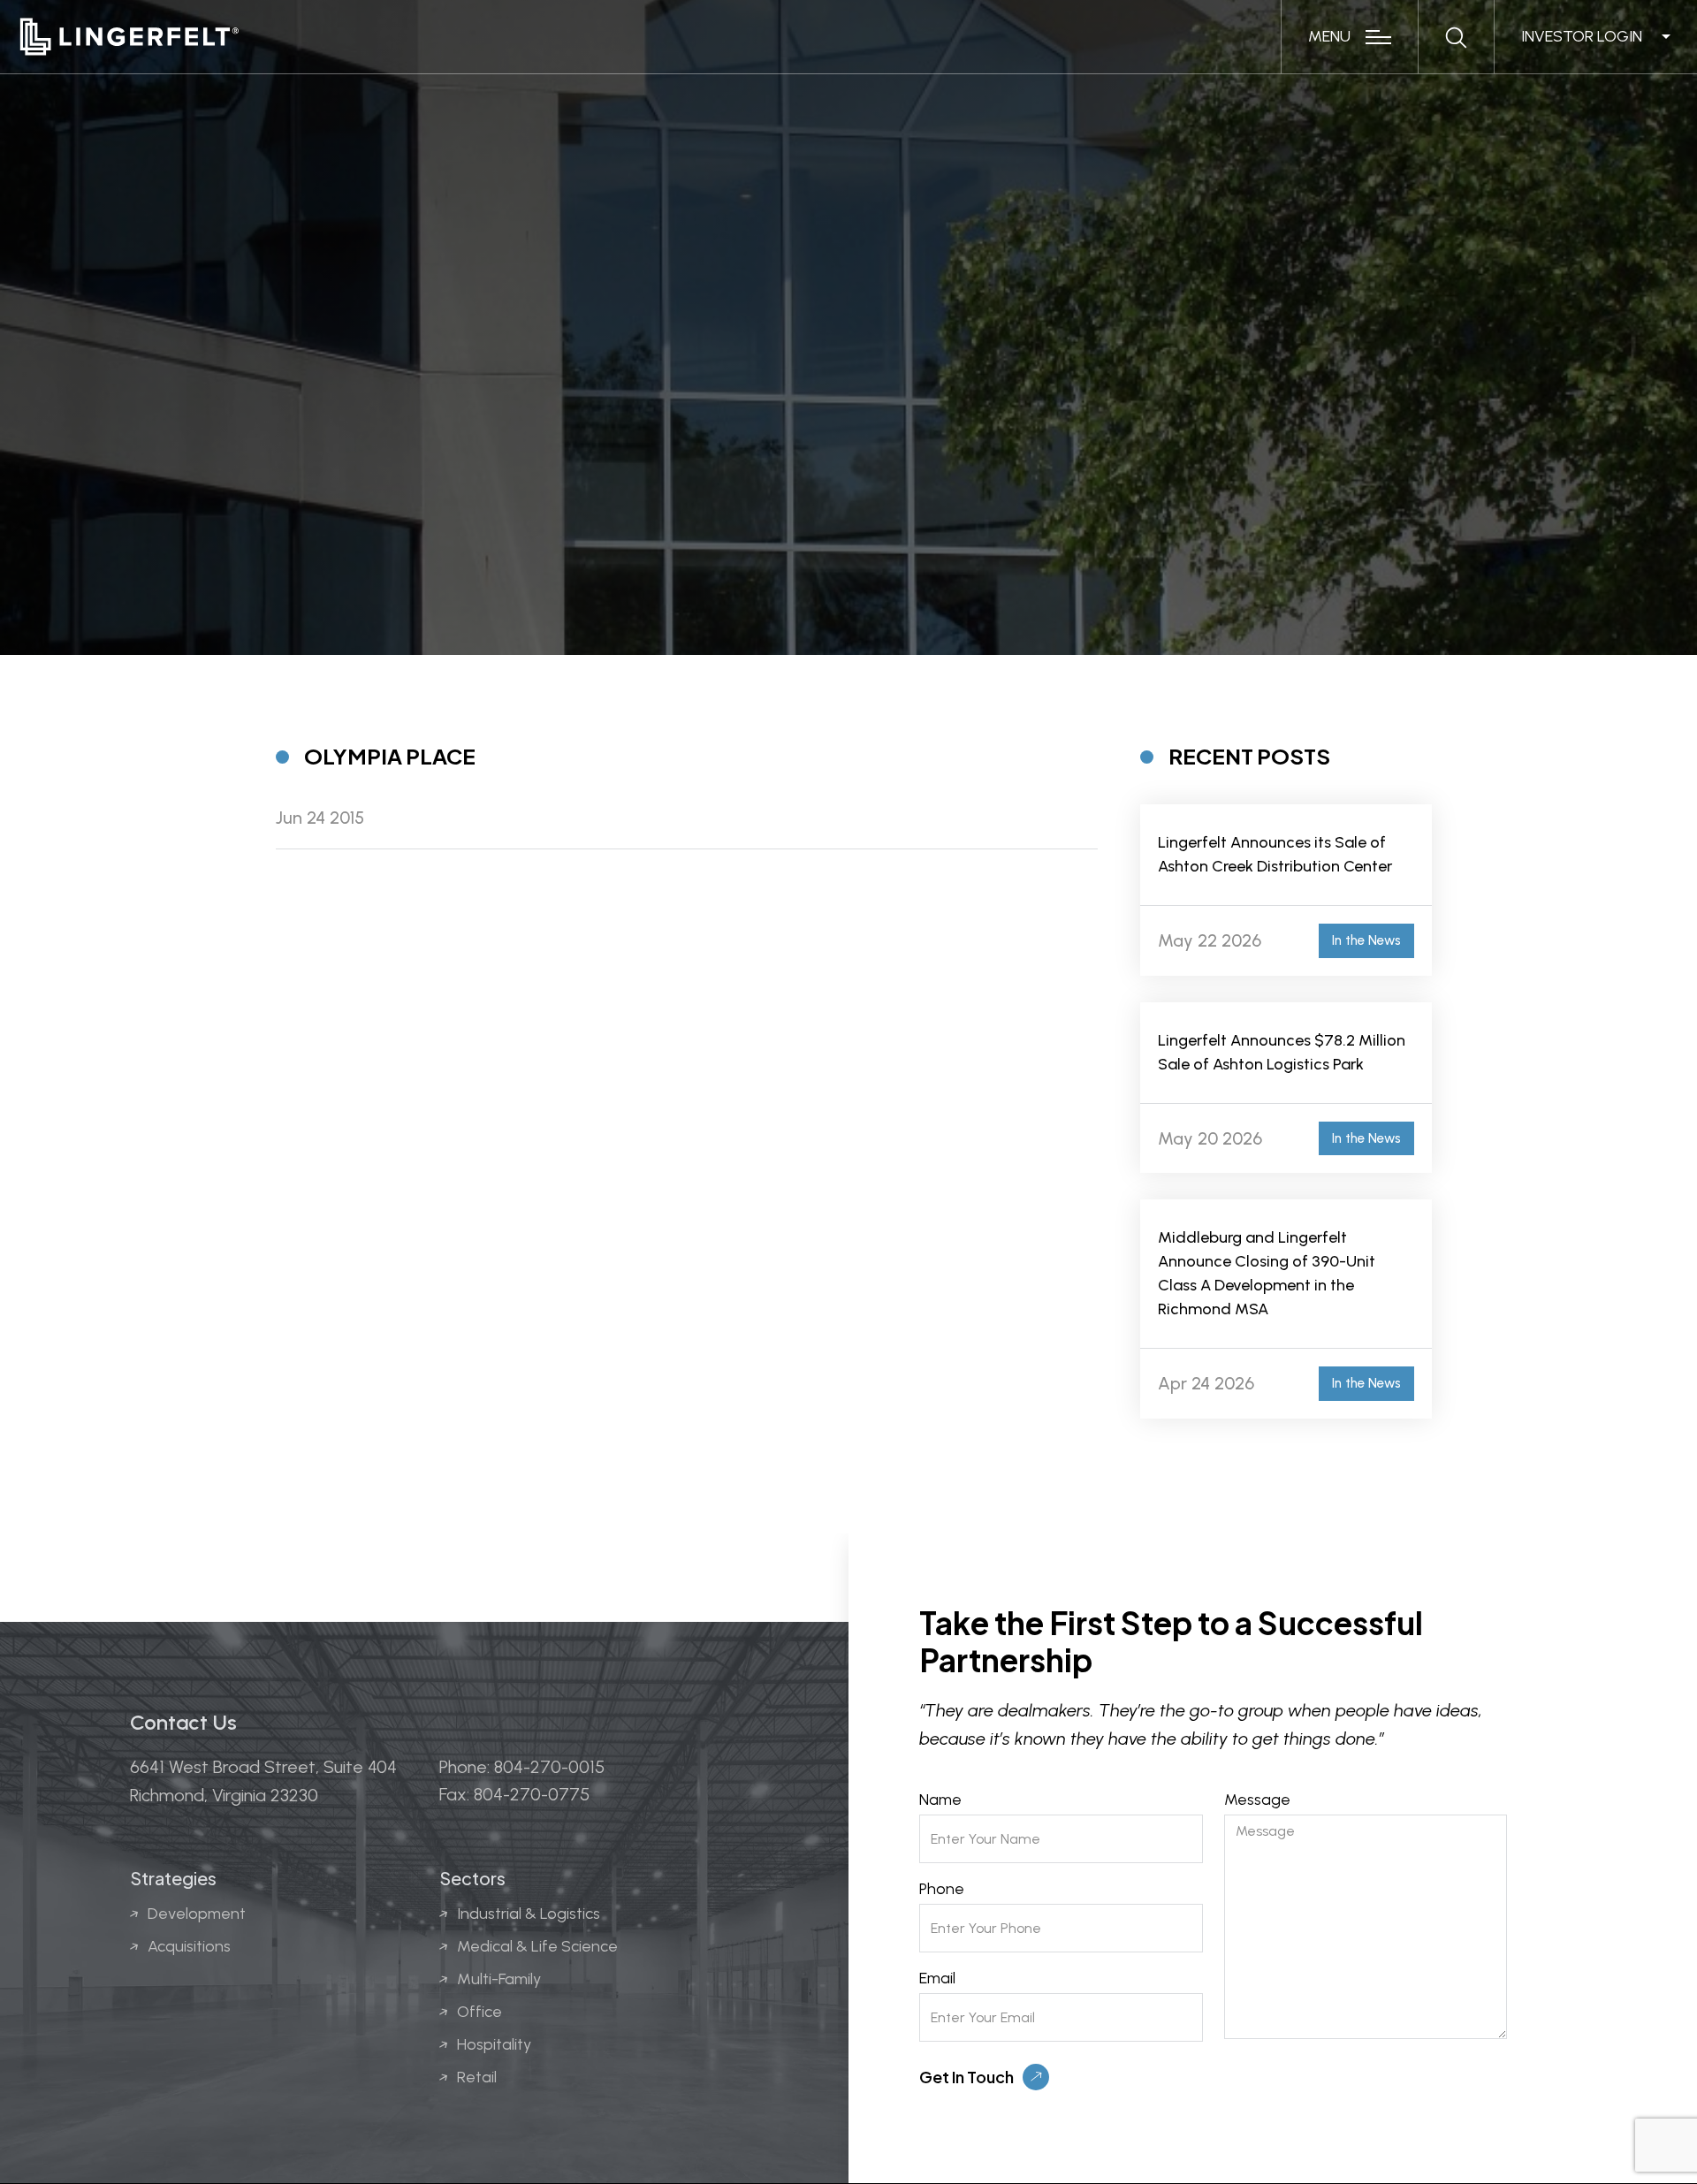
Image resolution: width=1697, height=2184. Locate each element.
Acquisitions (189, 1946)
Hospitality (494, 2044)
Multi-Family (499, 1979)
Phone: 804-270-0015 (522, 1767)
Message (1257, 1800)
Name (940, 1800)
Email (937, 1978)
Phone (942, 1889)
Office (479, 2012)
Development (197, 1914)
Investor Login (1582, 36)
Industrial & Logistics (529, 1914)
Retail (477, 2077)
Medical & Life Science (537, 1946)
